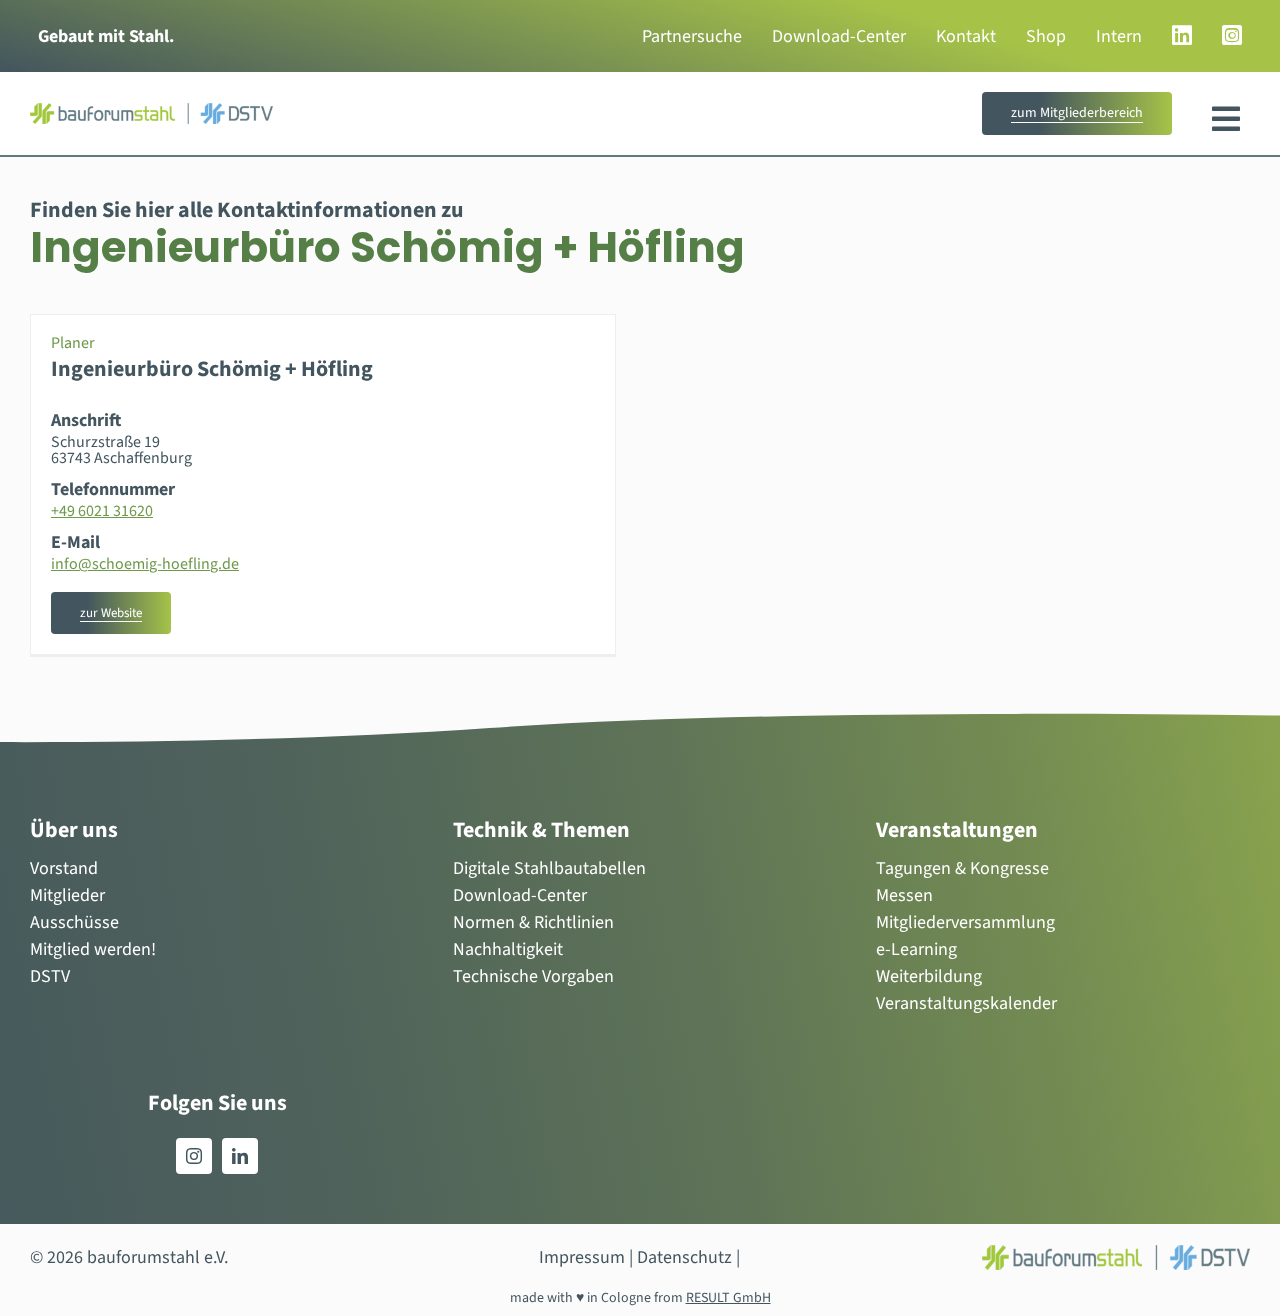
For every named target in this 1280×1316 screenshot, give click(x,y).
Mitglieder (67, 895)
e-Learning (916, 949)
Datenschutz (684, 1257)
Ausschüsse (74, 922)
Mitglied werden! (93, 949)
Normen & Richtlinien (533, 922)
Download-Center (520, 895)
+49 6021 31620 (102, 511)
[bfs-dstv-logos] (151, 111)
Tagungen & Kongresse (962, 868)
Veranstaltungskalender (966, 1003)
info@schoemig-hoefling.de (145, 564)
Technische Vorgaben (533, 976)
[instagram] (194, 1156)
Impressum (582, 1257)
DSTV (50, 976)
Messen (904, 895)
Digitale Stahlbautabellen (549, 868)
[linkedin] (240, 1156)
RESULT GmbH (728, 1298)
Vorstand (64, 868)
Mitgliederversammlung (965, 922)
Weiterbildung (929, 976)
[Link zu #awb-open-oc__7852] (1226, 119)
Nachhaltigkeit (508, 949)
